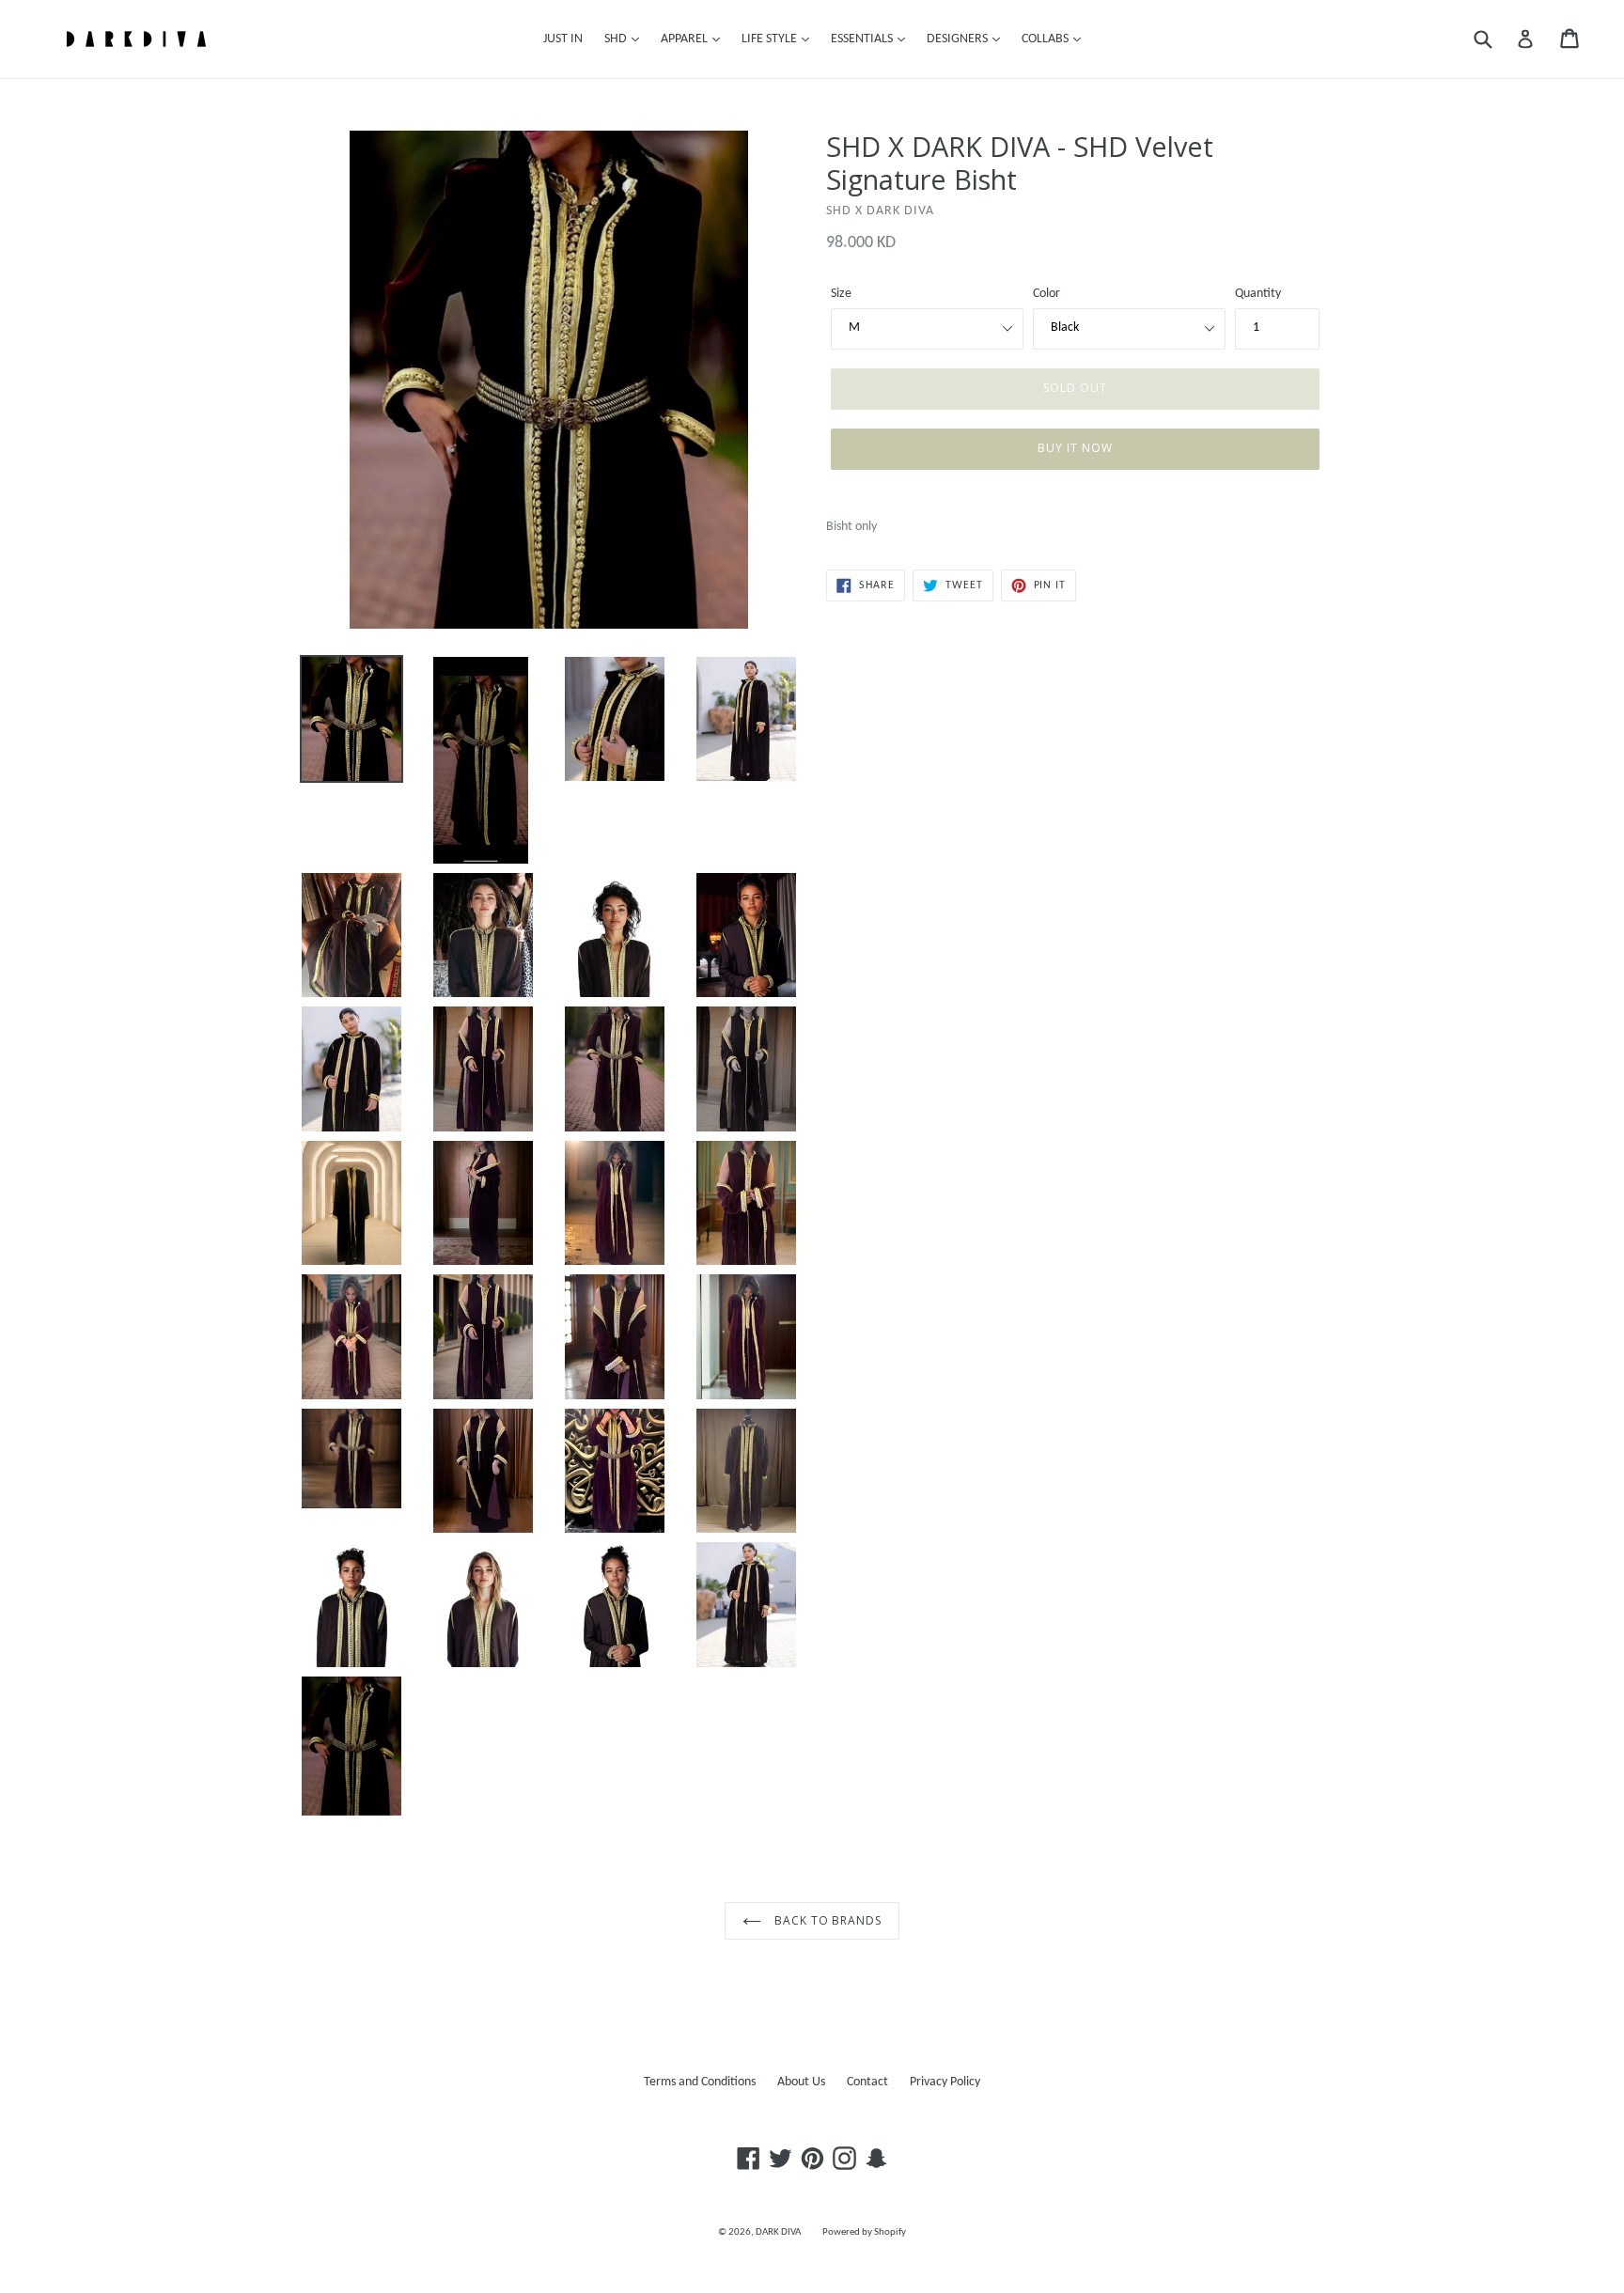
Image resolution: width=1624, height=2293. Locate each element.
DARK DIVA (778, 2232)
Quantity (1258, 294)
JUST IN (563, 39)
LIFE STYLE (771, 39)
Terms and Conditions (700, 2082)
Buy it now (1075, 448)
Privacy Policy (945, 2082)
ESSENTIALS (863, 39)
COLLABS (1046, 39)
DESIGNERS (959, 39)
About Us (801, 2082)
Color (1046, 294)
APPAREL (686, 39)
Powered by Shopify (864, 2232)
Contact (867, 2082)
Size (841, 294)
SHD (617, 39)
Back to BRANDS (826, 1920)
